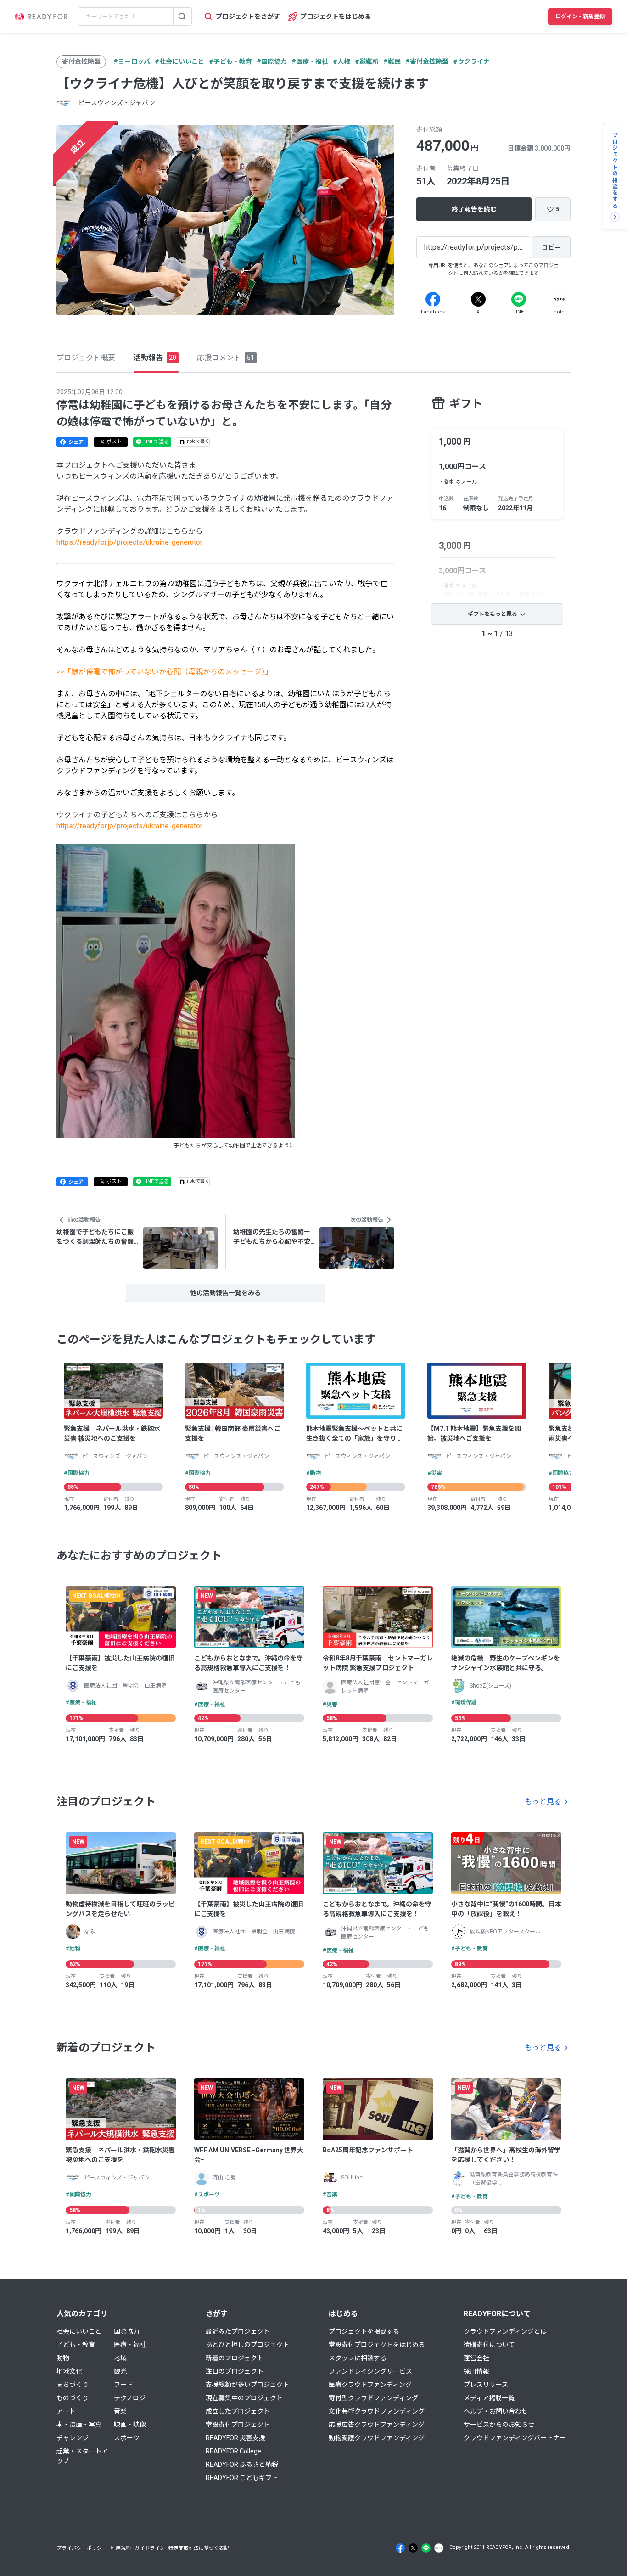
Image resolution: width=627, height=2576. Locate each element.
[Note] (559, 299)
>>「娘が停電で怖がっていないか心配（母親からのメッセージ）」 (165, 672)
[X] (478, 299)
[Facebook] (433, 299)
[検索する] (182, 17)
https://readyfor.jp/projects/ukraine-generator (129, 542)
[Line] (519, 299)
